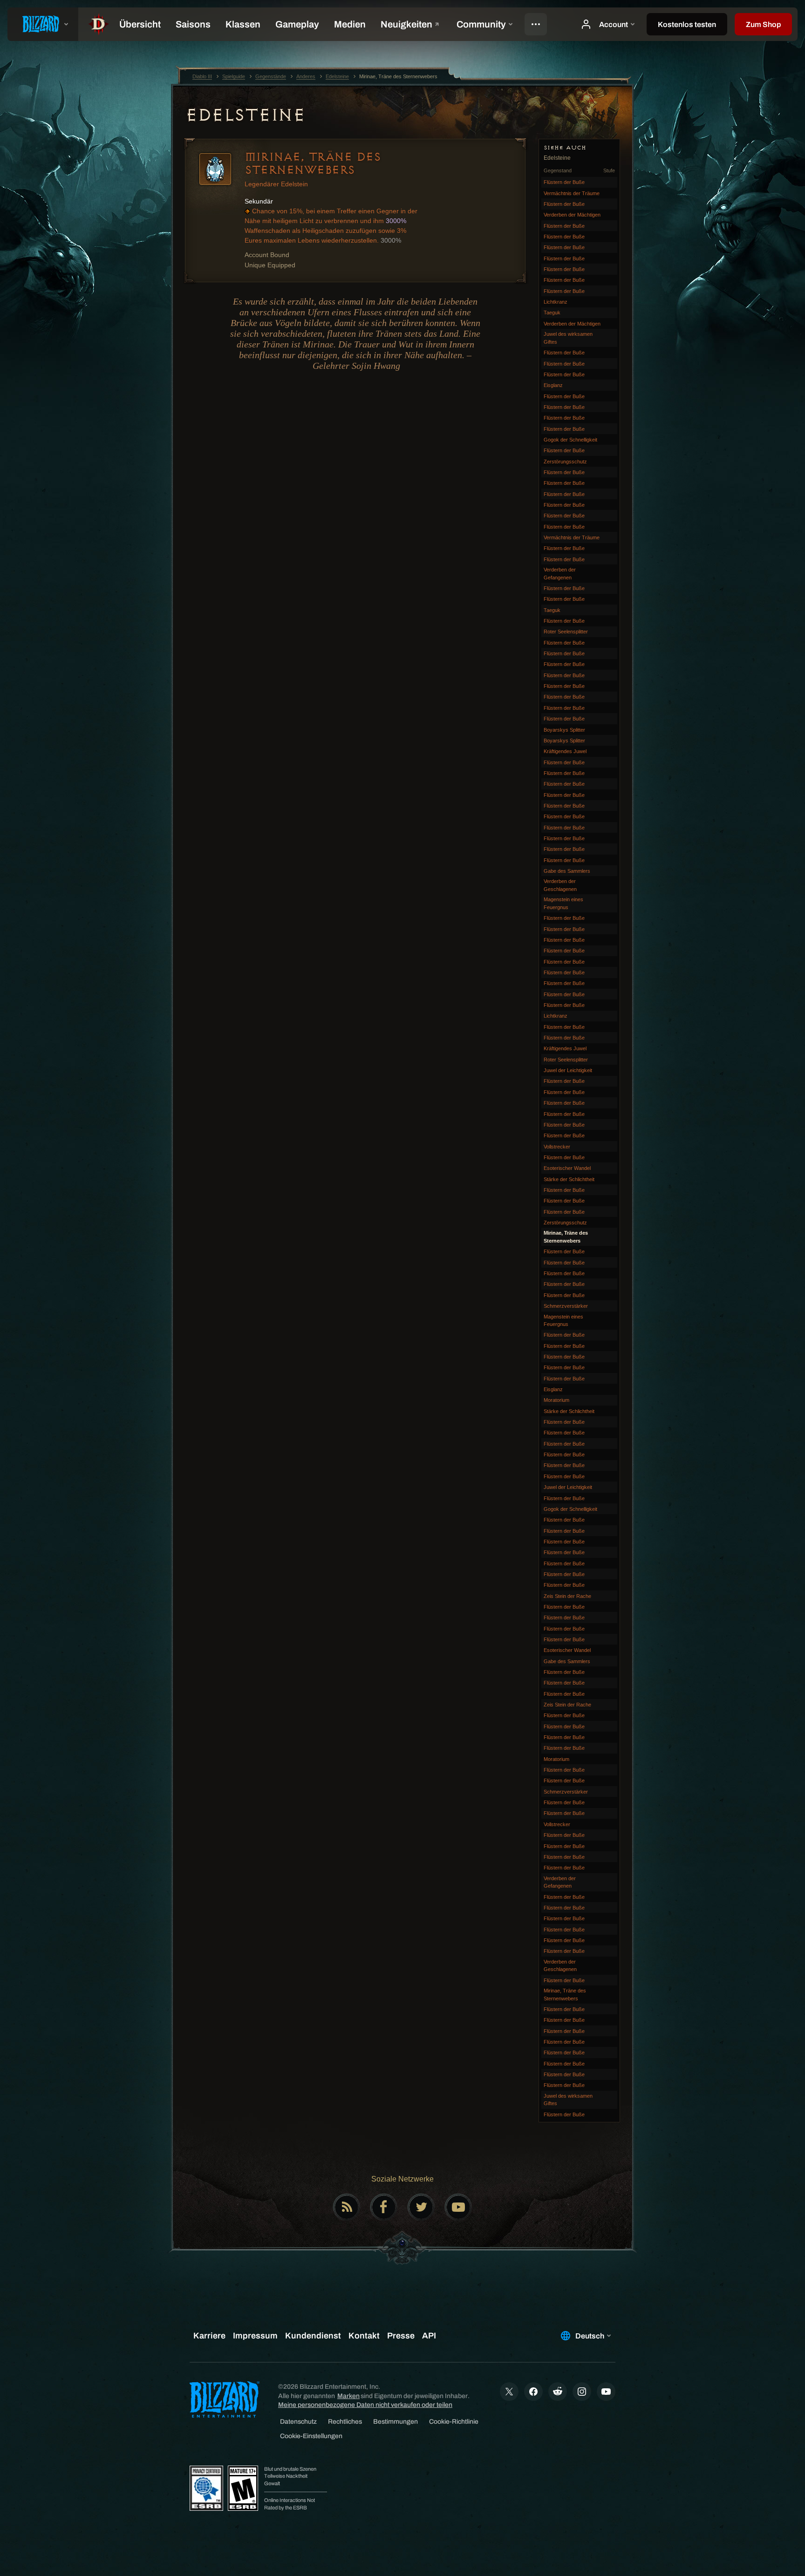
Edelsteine (245, 115)
